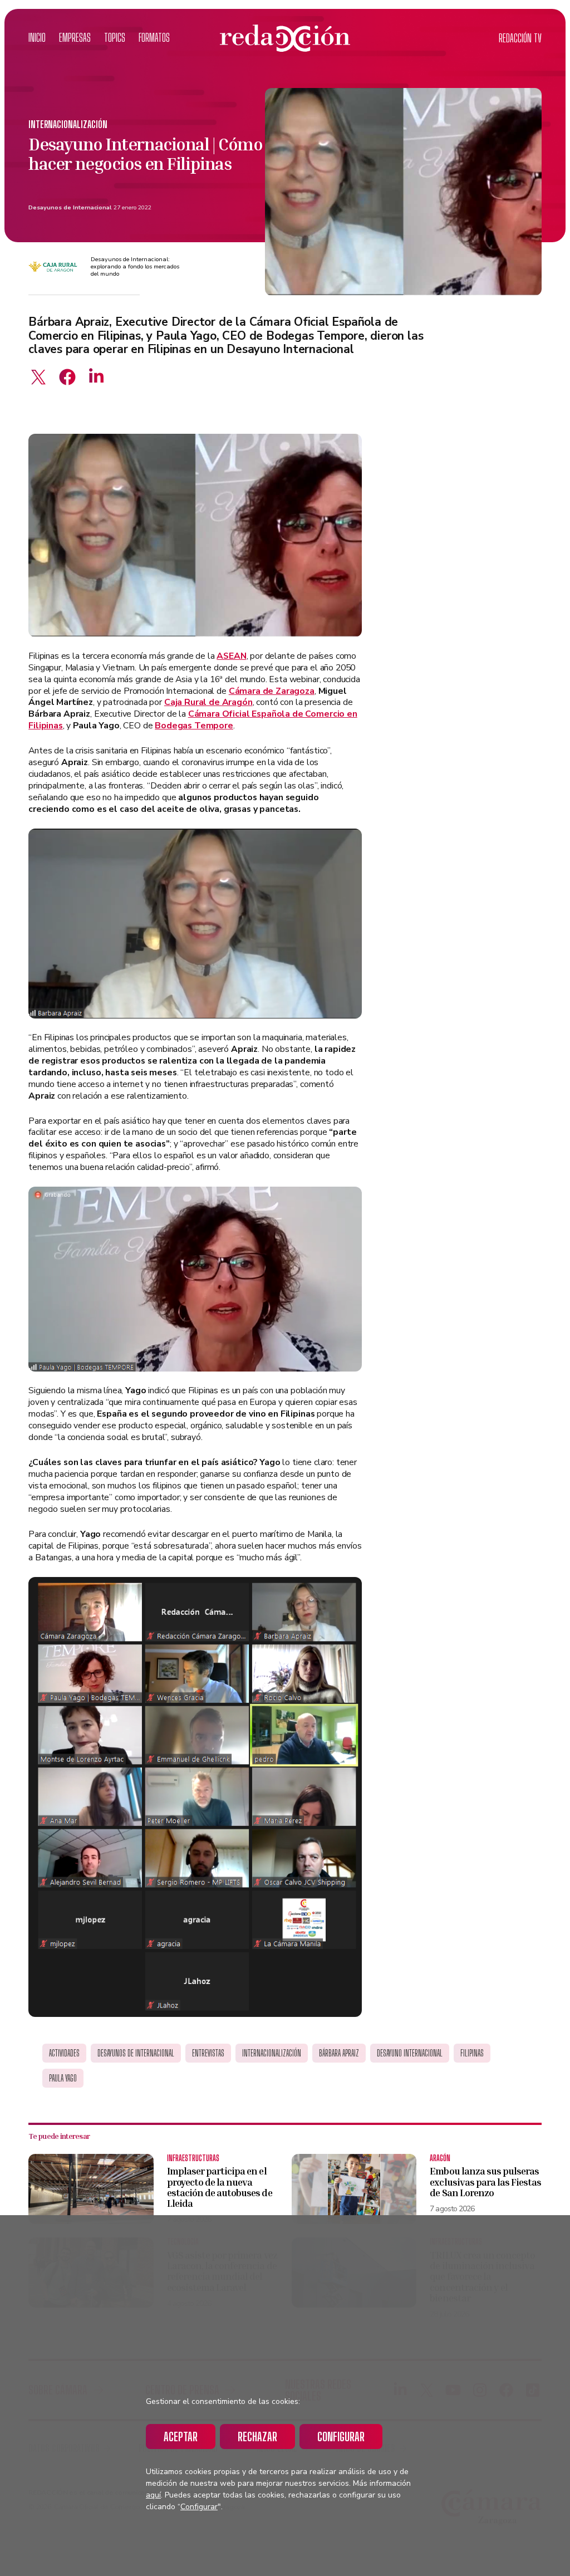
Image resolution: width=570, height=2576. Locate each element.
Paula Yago (63, 2078)
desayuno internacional (410, 2053)
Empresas (75, 38)
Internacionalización (68, 124)
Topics (115, 38)
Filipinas (472, 2053)
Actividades (64, 2053)
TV (520, 38)
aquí (153, 2495)
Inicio (37, 38)
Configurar (341, 2437)
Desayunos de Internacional (70, 207)
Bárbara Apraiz (339, 2053)
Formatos (154, 38)
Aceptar (181, 2437)
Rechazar (257, 2437)
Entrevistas (208, 2053)
